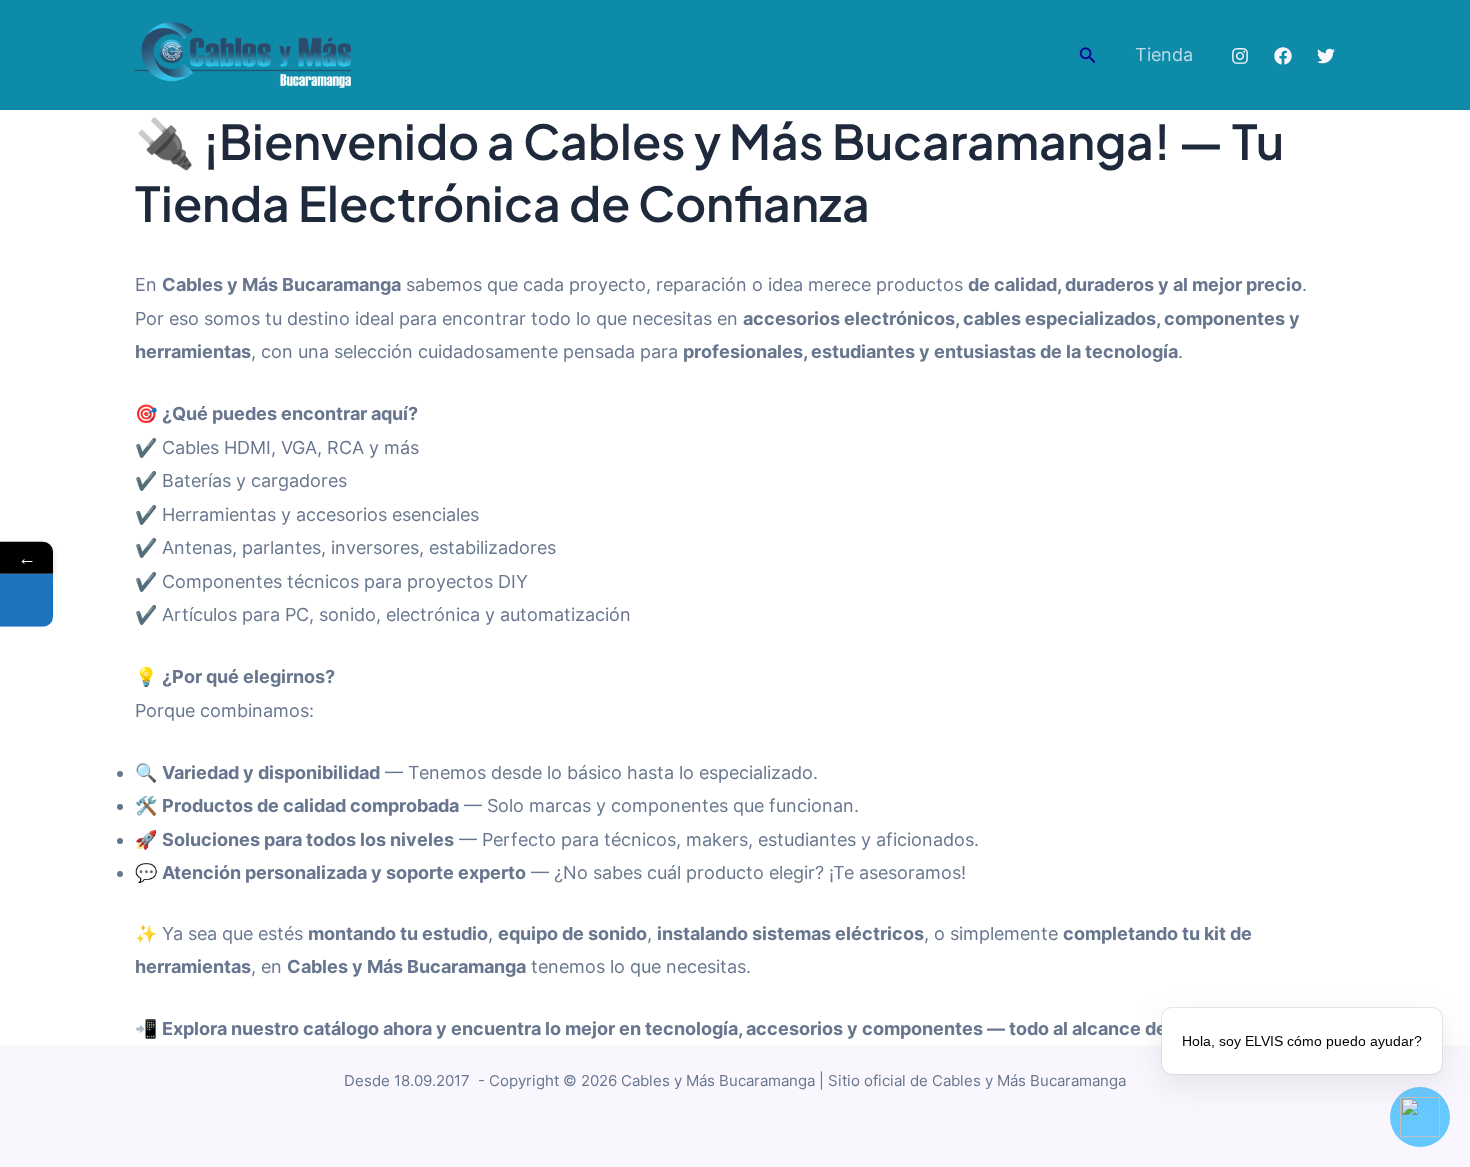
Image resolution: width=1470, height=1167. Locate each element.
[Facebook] (1283, 56)
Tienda (1164, 54)
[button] (1088, 55)
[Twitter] (1326, 56)
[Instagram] (1240, 56)
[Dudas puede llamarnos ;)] (26, 600)
